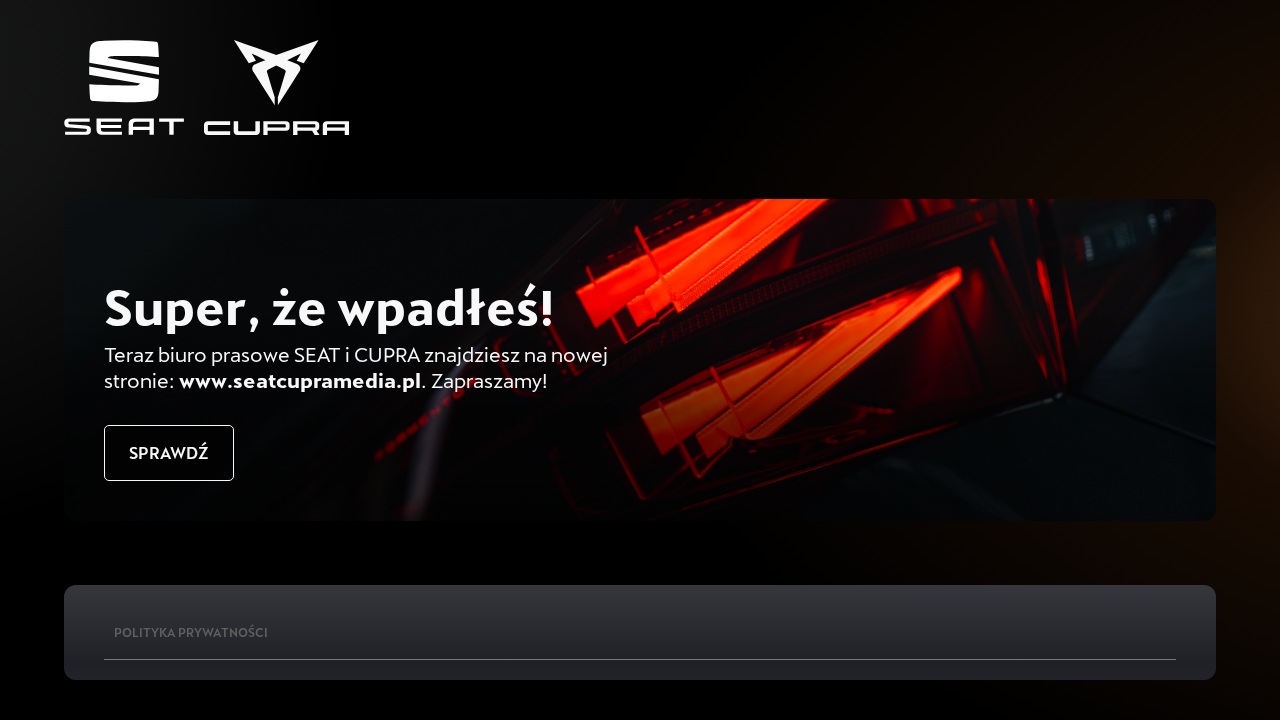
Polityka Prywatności (191, 632)
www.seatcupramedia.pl (300, 380)
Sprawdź (169, 452)
